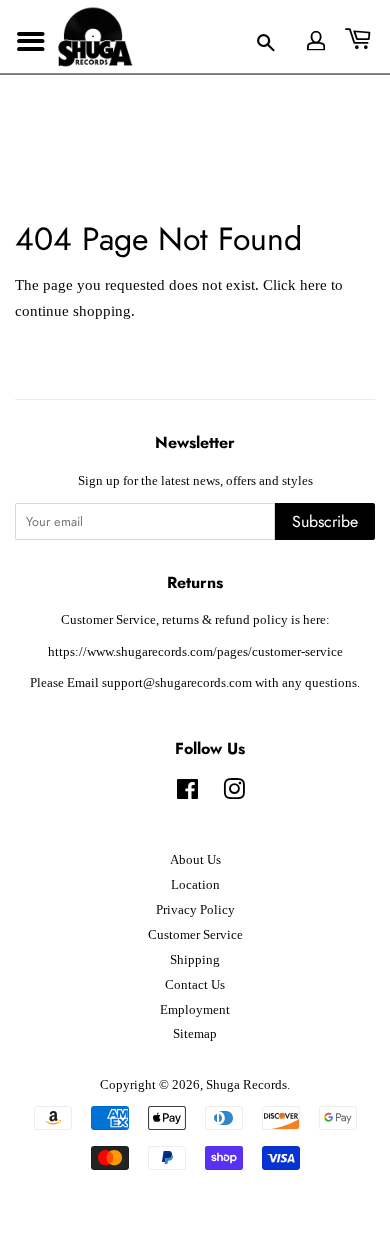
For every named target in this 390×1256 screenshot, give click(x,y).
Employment (195, 1010)
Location (195, 885)
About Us (195, 860)
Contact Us (195, 985)
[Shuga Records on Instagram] (234, 794)
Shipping (195, 960)
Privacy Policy (195, 910)
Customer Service (195, 935)
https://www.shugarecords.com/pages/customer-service (195, 652)
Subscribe (325, 521)
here (313, 285)
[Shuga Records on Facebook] (187, 794)
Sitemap (195, 1034)
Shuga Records (246, 1085)
